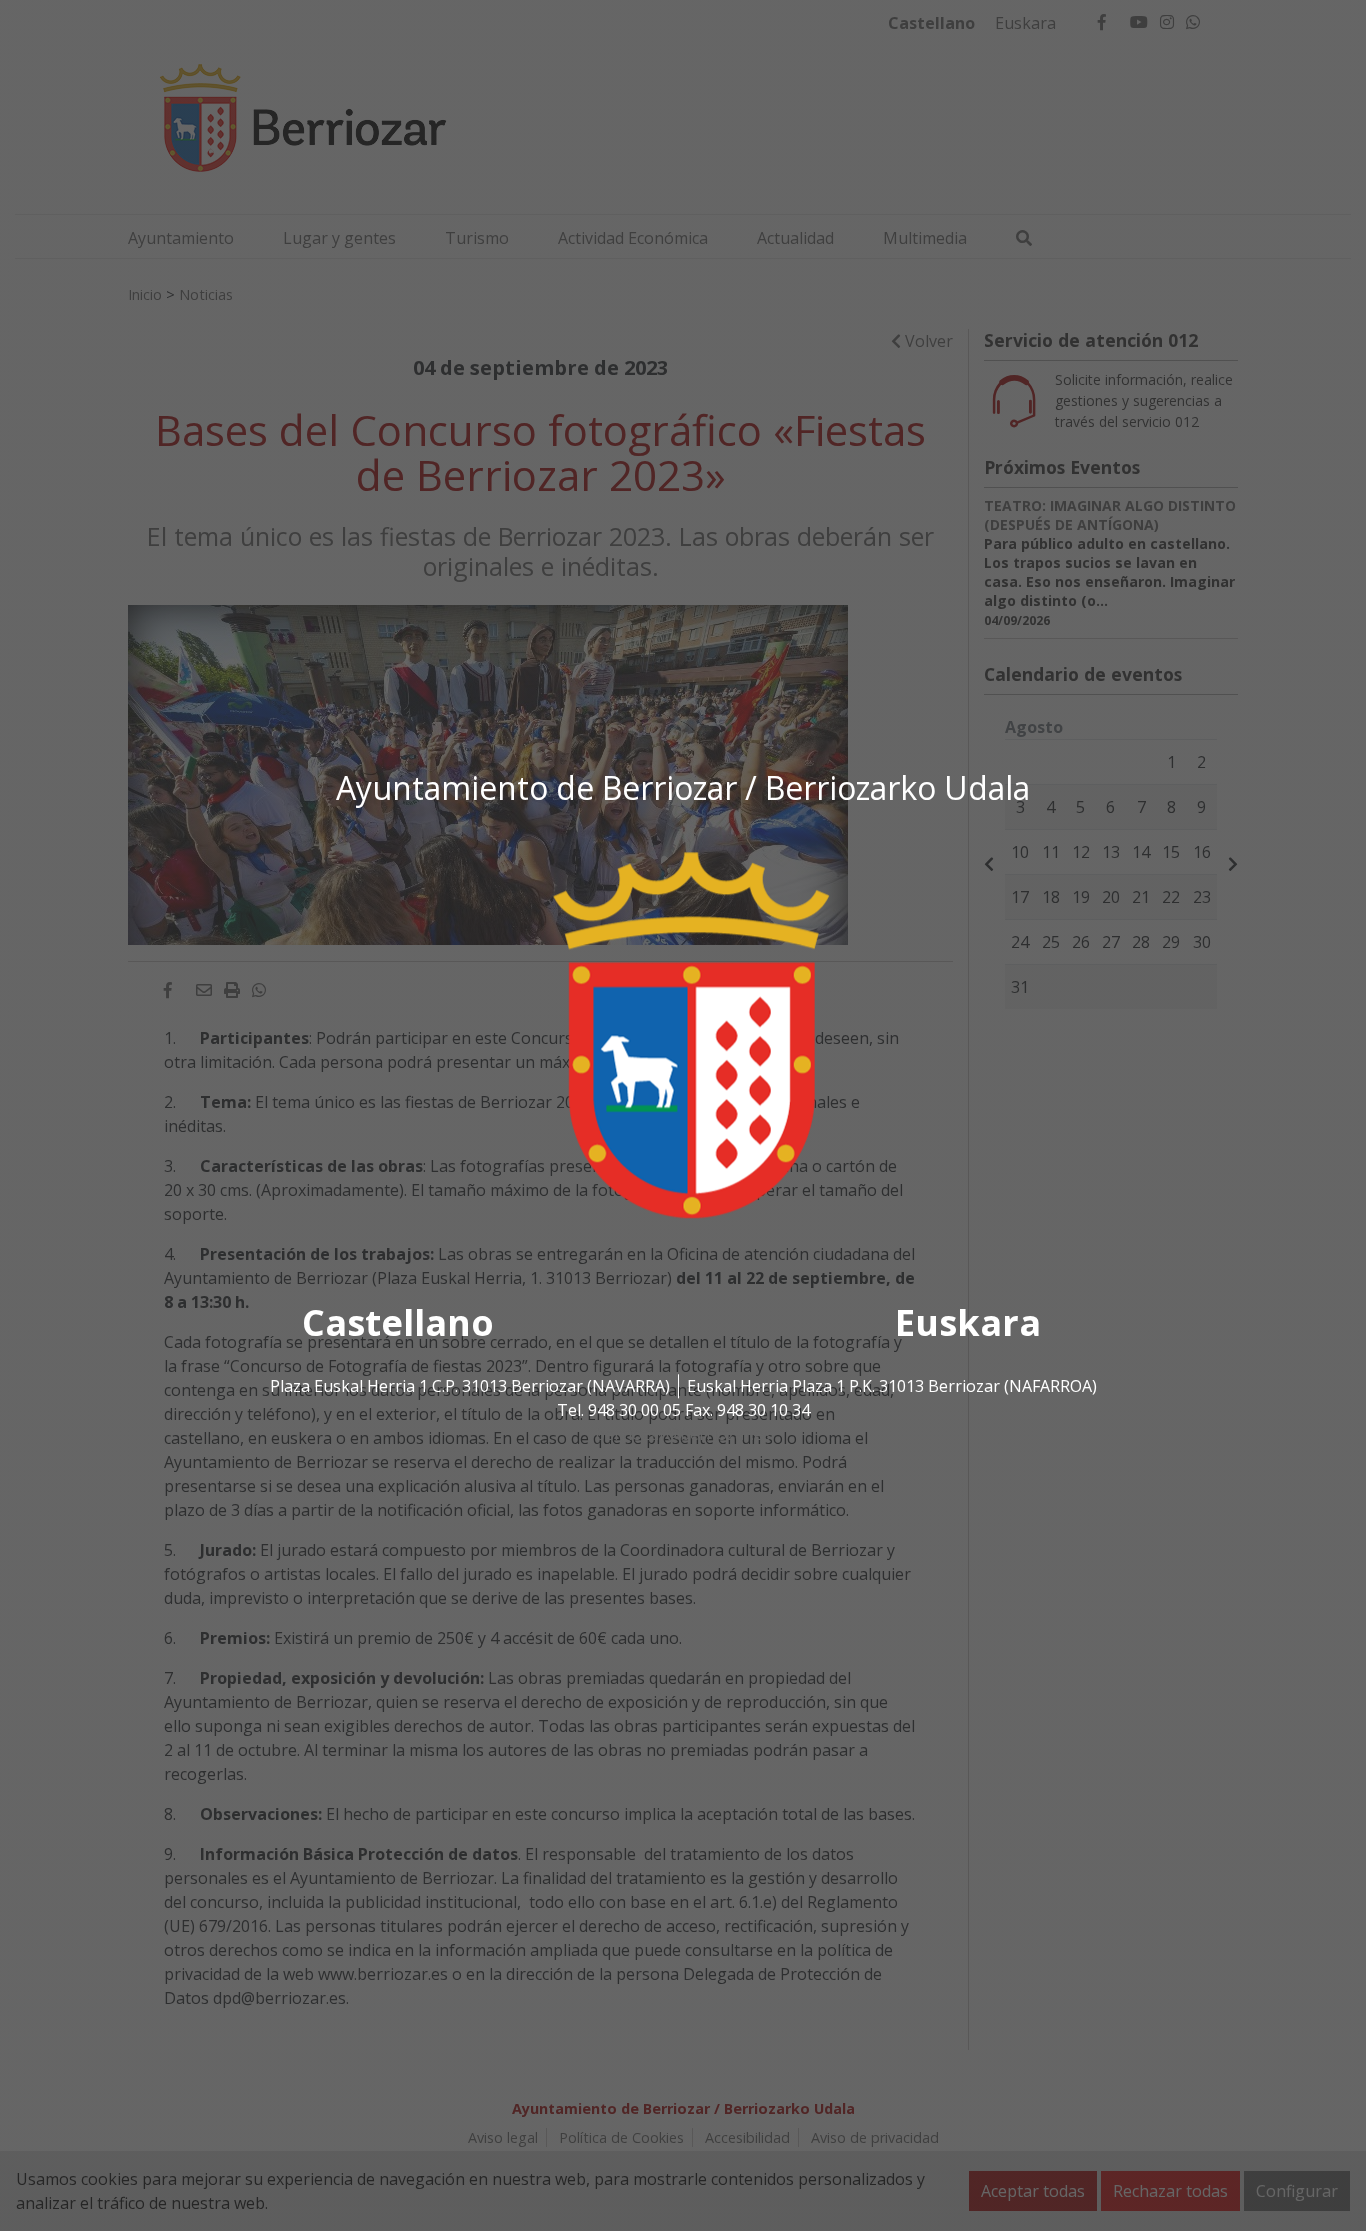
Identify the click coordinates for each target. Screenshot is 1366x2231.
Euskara (968, 1322)
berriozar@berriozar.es (683, 1434)
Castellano (398, 1322)
